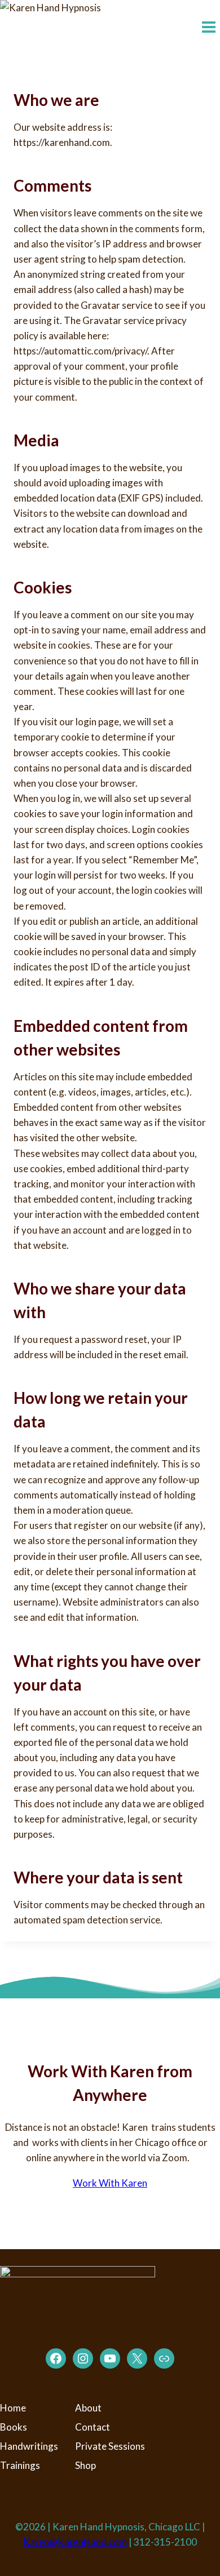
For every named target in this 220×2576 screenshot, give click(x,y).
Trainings (20, 2465)
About (88, 2408)
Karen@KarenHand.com (75, 2542)
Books (14, 2427)
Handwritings (29, 2446)
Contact (93, 2427)
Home (13, 2408)
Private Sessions (110, 2446)
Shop (85, 2465)
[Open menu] (208, 28)
